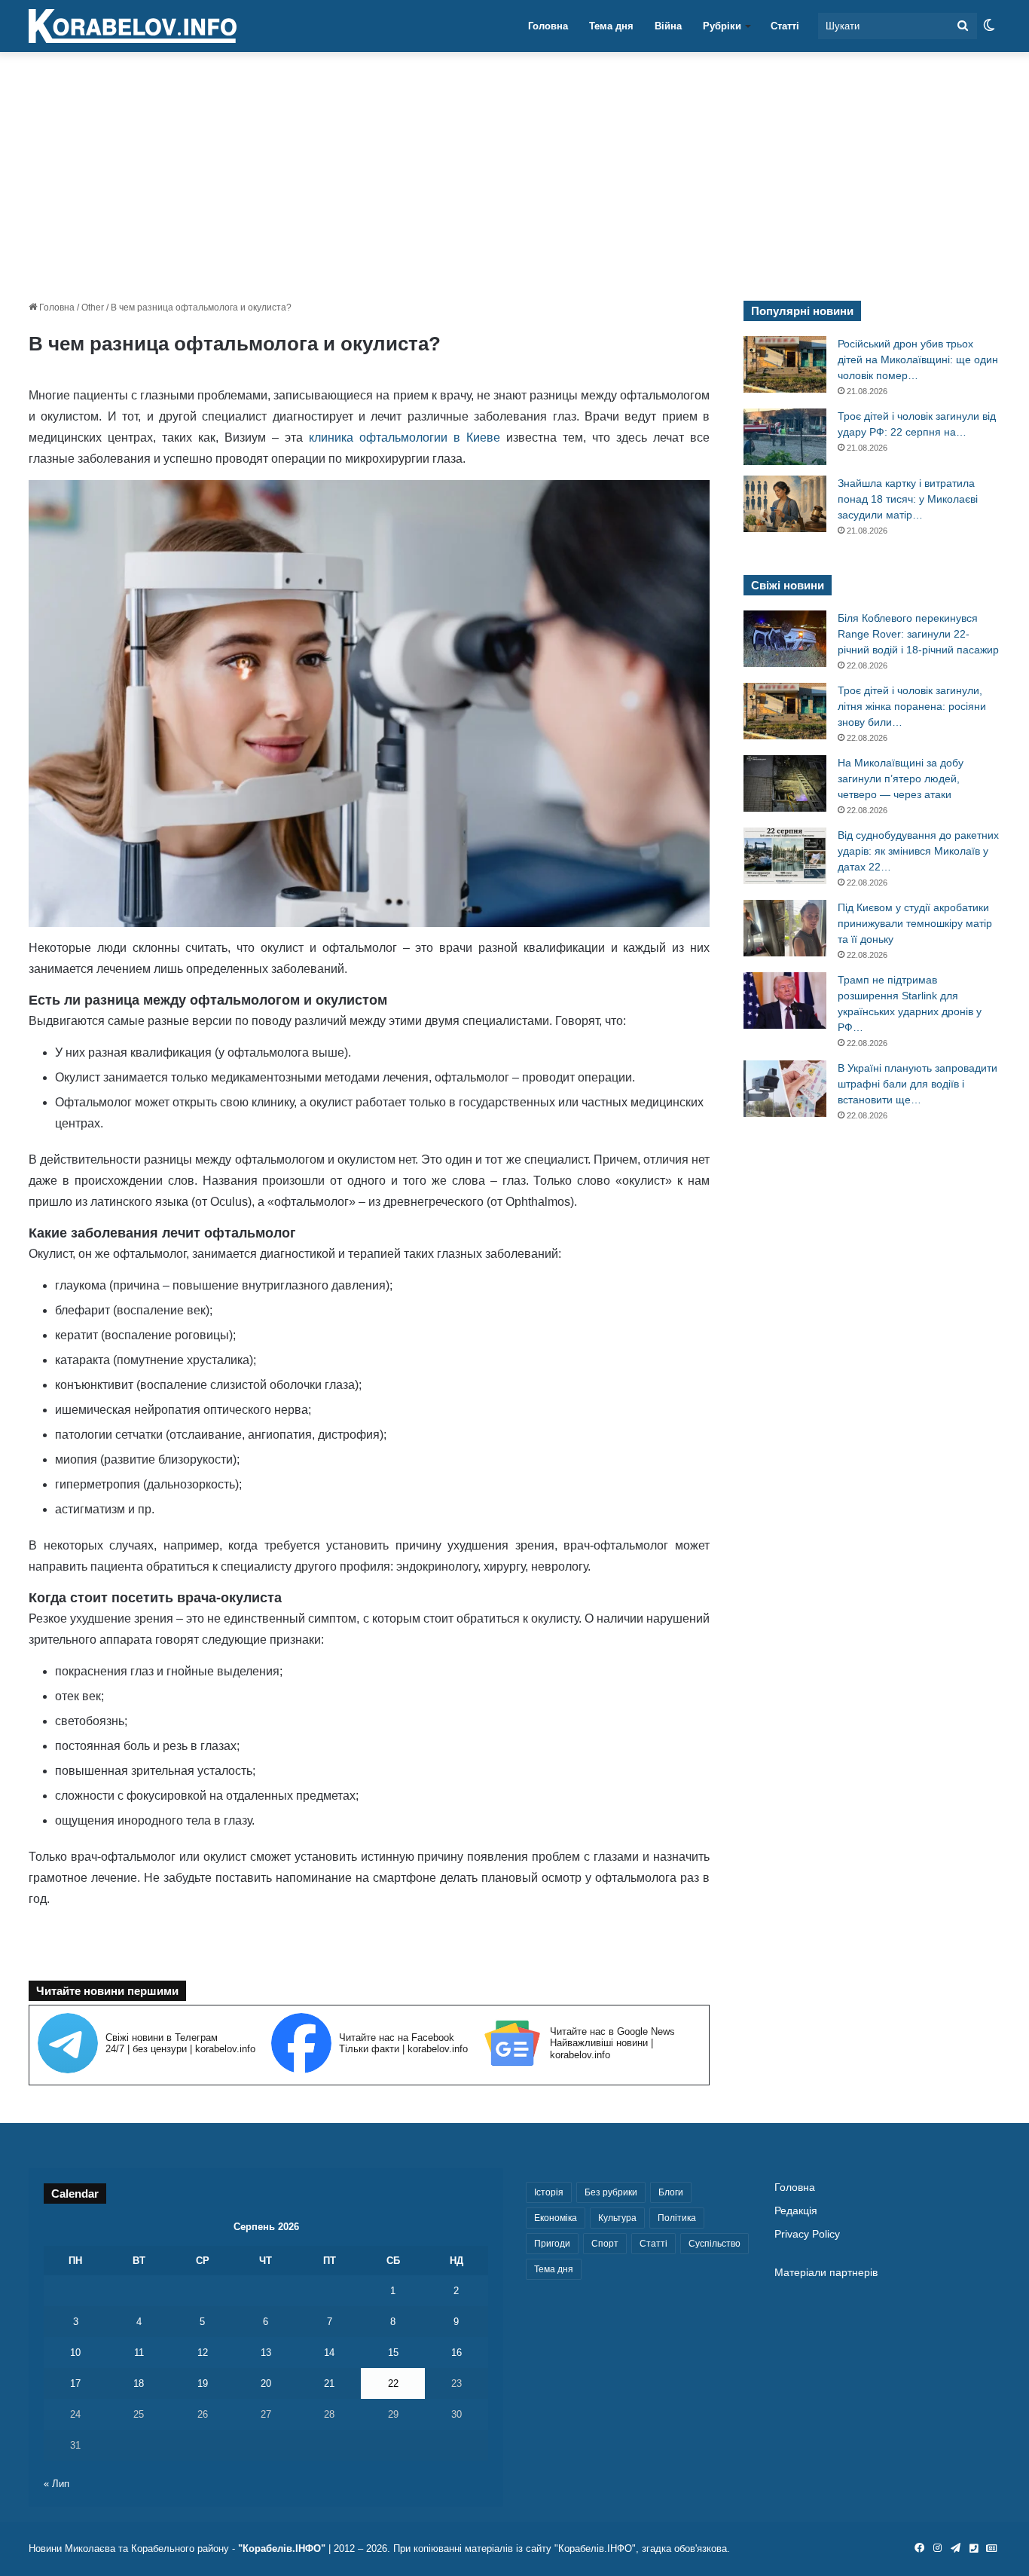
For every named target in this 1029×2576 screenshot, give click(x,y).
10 (75, 2353)
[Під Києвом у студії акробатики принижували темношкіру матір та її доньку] (785, 928)
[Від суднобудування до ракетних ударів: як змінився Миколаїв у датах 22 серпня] (785, 856)
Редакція (796, 2211)
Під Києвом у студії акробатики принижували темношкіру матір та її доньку (915, 923)
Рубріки (722, 26)
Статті (785, 26)
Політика (677, 2218)
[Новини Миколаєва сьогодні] (133, 26)
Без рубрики (611, 2192)
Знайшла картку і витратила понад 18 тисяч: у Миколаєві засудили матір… (908, 499)
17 (75, 2383)
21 (329, 2383)
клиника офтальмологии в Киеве (402, 437)
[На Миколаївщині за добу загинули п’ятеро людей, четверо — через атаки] (785, 783)
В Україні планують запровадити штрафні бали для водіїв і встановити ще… (918, 1084)
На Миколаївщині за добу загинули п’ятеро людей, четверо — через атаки (901, 779)
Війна (668, 26)
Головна (548, 26)
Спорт (605, 2244)
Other (93, 307)
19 (203, 2383)
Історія (549, 2192)
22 (393, 2383)
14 (329, 2353)
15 (393, 2353)
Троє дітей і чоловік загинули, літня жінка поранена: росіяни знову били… (912, 706)
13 (266, 2353)
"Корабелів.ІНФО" (282, 2548)
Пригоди (552, 2244)
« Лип (56, 2484)
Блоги (671, 2192)
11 (139, 2353)
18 (139, 2383)
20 (266, 2383)
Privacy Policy (807, 2234)
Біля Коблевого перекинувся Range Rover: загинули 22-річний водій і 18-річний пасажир (918, 634)
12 (203, 2353)
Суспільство (714, 2244)
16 (456, 2353)
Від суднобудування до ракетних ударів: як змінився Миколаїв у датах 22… (918, 851)
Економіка (556, 2218)
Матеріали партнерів (826, 2273)
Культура (617, 2218)
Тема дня (611, 26)
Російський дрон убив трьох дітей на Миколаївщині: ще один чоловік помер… (918, 359)
